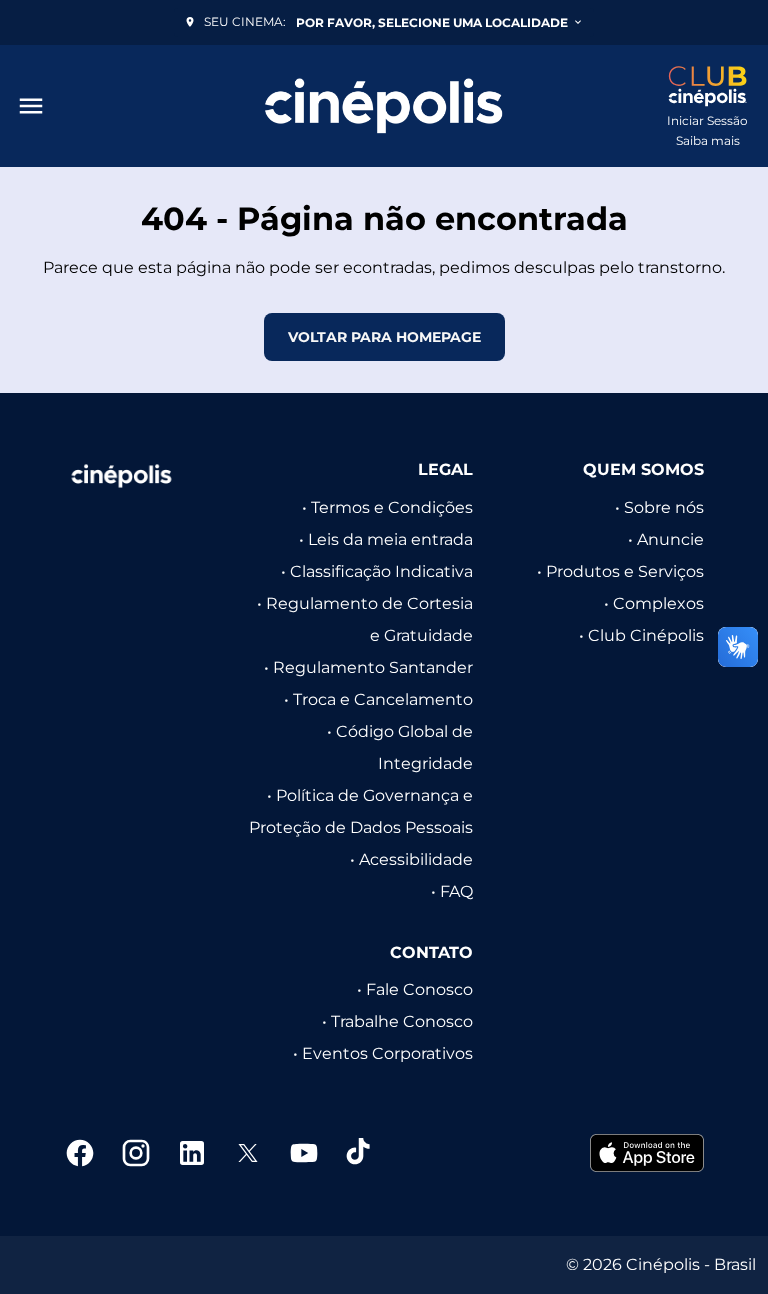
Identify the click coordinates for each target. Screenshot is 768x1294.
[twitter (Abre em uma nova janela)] (248, 1153)
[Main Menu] (31, 106)
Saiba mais (708, 140)
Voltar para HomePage (384, 337)
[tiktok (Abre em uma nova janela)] (360, 1153)
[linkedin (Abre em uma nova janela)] (192, 1153)
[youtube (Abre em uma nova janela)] (304, 1153)
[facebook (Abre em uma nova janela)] (80, 1153)
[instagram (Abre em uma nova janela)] (136, 1153)
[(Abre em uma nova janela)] (647, 1153)
